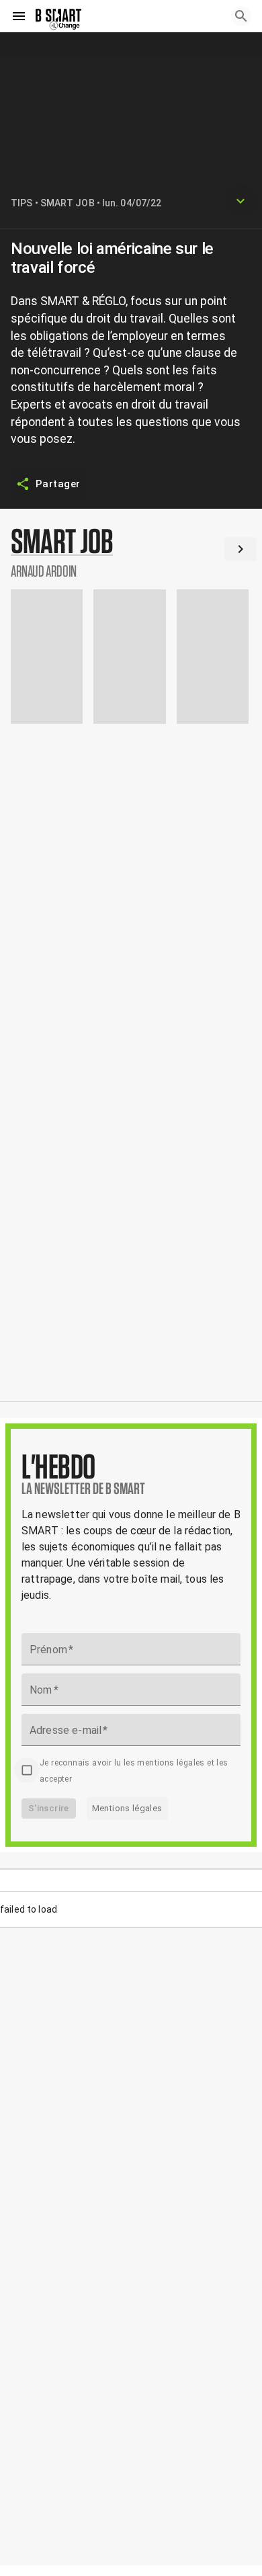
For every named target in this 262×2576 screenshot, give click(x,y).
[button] (131, 552)
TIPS (21, 203)
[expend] (241, 201)
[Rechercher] (241, 16)
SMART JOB (68, 203)
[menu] (19, 16)
